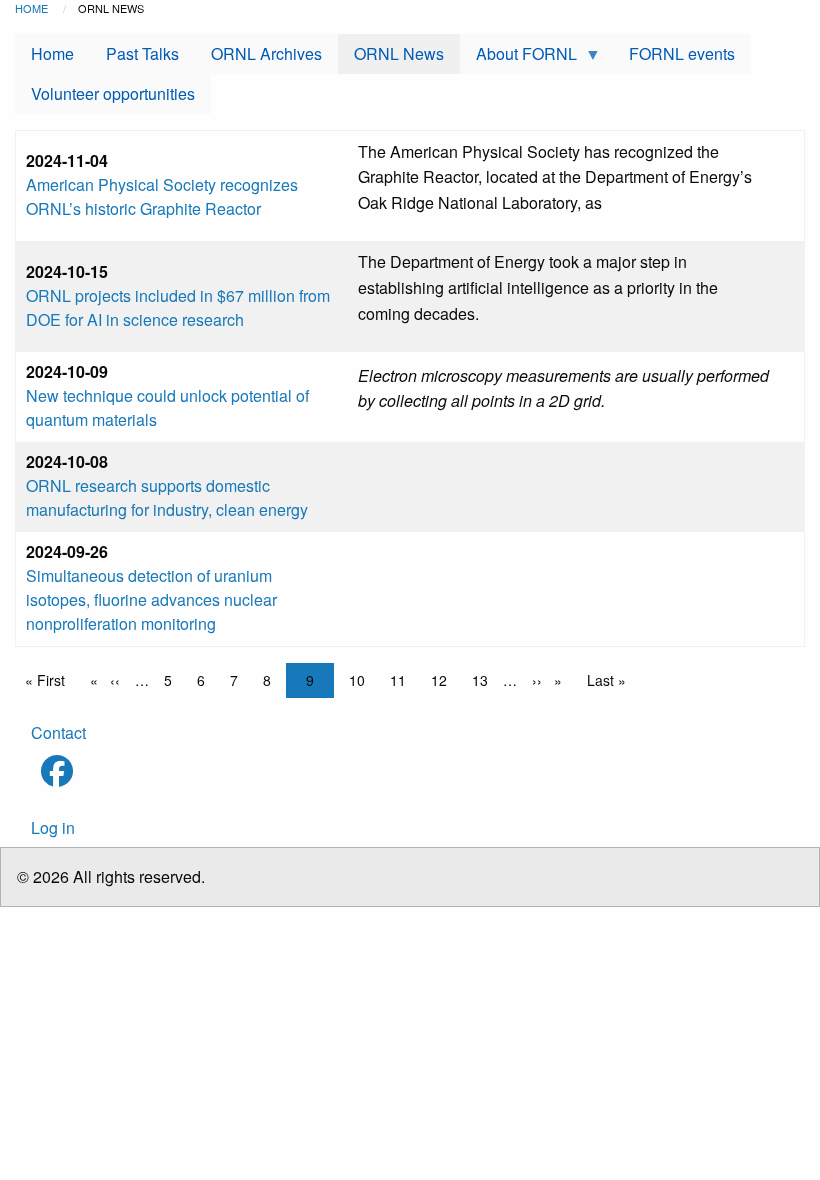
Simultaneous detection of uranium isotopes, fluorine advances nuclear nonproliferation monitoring (151, 599)
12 (444, 680)
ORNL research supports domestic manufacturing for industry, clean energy (167, 497)
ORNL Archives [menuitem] (266, 53)
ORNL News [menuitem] (399, 53)
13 (485, 680)
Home (31, 8)
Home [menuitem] (52, 53)
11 (403, 680)
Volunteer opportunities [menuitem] (113, 93)
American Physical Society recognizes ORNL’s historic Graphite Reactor (162, 196)
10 (362, 680)
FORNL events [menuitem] (682, 53)
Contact (58, 732)
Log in (53, 827)
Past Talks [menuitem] (142, 53)
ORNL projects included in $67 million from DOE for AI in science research (178, 307)
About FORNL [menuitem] (518, 58)
